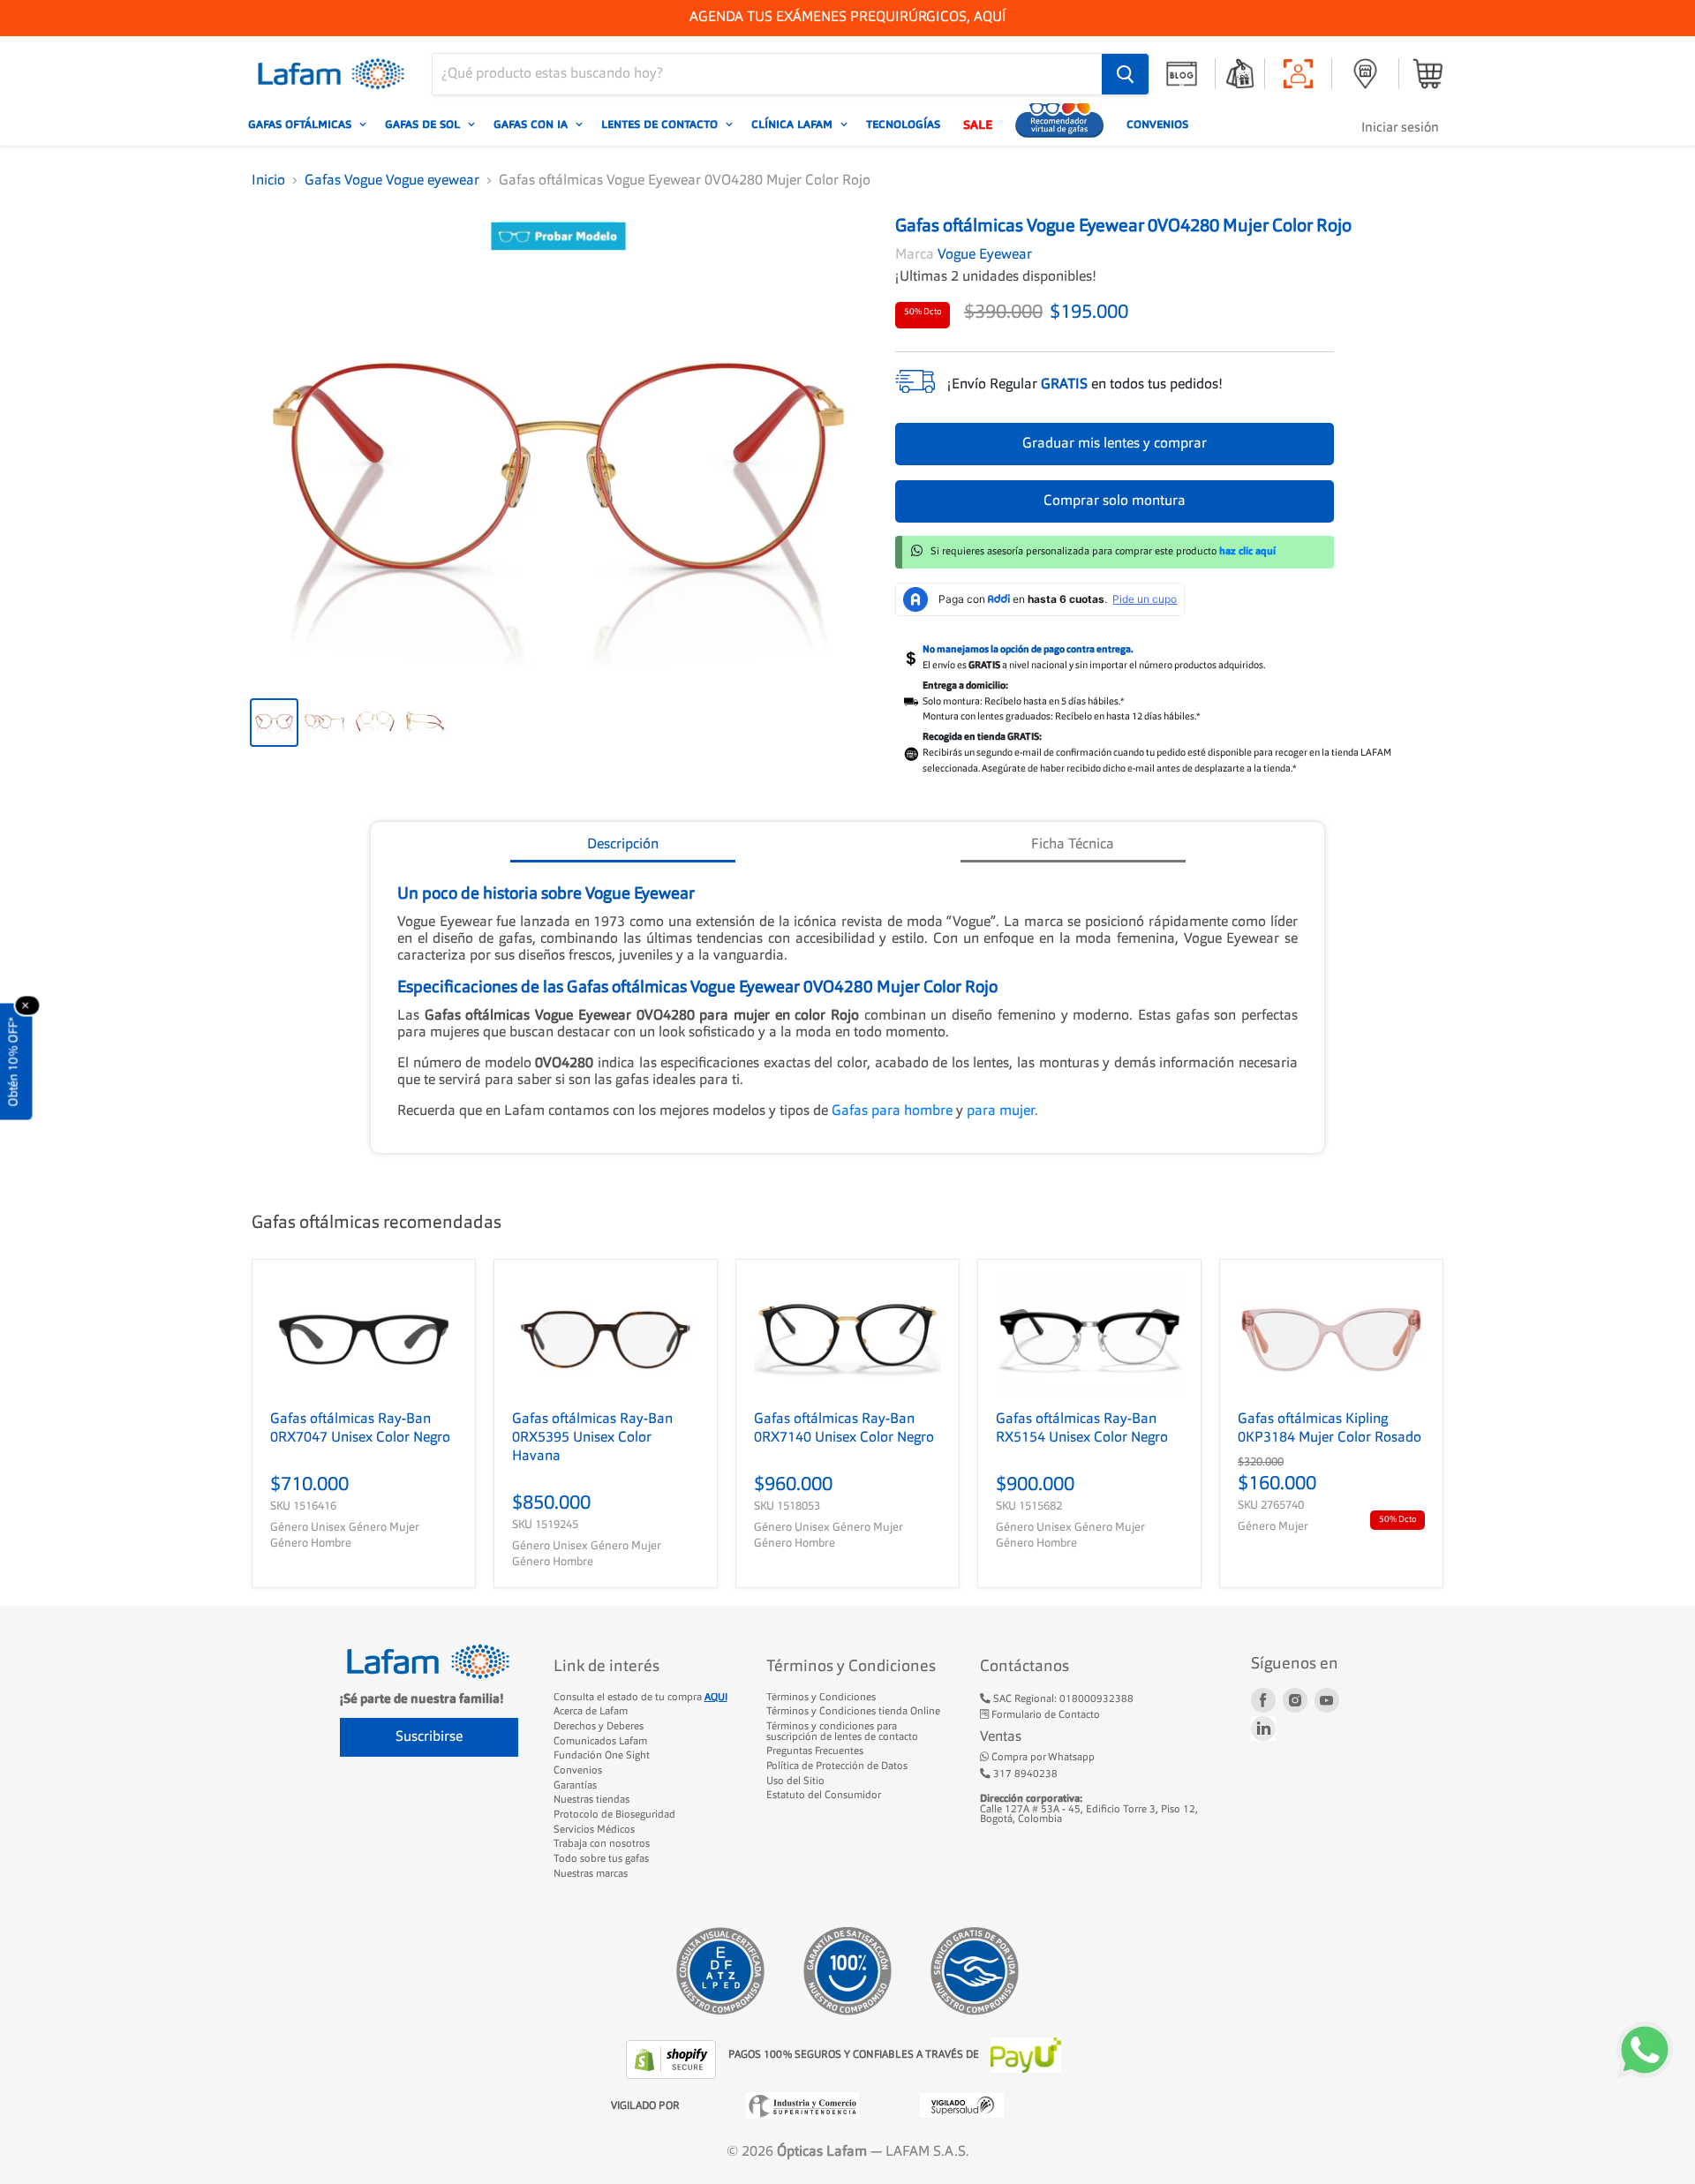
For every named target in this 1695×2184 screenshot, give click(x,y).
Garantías (575, 1786)
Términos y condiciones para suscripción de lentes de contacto (842, 1732)
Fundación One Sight (602, 1756)
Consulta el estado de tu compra (640, 1698)
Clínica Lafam (794, 124)
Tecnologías (903, 124)
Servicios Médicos (594, 1830)
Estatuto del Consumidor (824, 1796)
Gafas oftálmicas (301, 124)
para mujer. (1002, 1111)
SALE (978, 124)
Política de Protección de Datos (837, 1766)
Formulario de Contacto (1044, 1715)
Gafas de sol (424, 124)
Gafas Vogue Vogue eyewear (392, 181)
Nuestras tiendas (591, 1800)
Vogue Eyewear (985, 255)
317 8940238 (1024, 1774)
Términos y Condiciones (821, 1698)
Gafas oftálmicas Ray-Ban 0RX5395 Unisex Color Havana (592, 1438)
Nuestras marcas (591, 1874)
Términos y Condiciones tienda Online (853, 1712)
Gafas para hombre (894, 1111)
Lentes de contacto (661, 124)
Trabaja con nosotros (602, 1844)
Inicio (268, 181)
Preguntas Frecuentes (815, 1751)
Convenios (1157, 124)
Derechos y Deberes (599, 1727)
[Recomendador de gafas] (1059, 124)
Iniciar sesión (1400, 128)
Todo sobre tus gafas (601, 1859)
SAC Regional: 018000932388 (1062, 1699)
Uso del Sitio (795, 1781)
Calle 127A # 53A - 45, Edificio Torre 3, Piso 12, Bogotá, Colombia (1089, 1809)
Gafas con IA (532, 124)
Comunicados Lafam (600, 1742)
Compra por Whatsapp (1042, 1758)
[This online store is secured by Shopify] (673, 2060)
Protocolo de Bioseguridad (614, 1815)
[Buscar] (1125, 74)
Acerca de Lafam (591, 1712)
